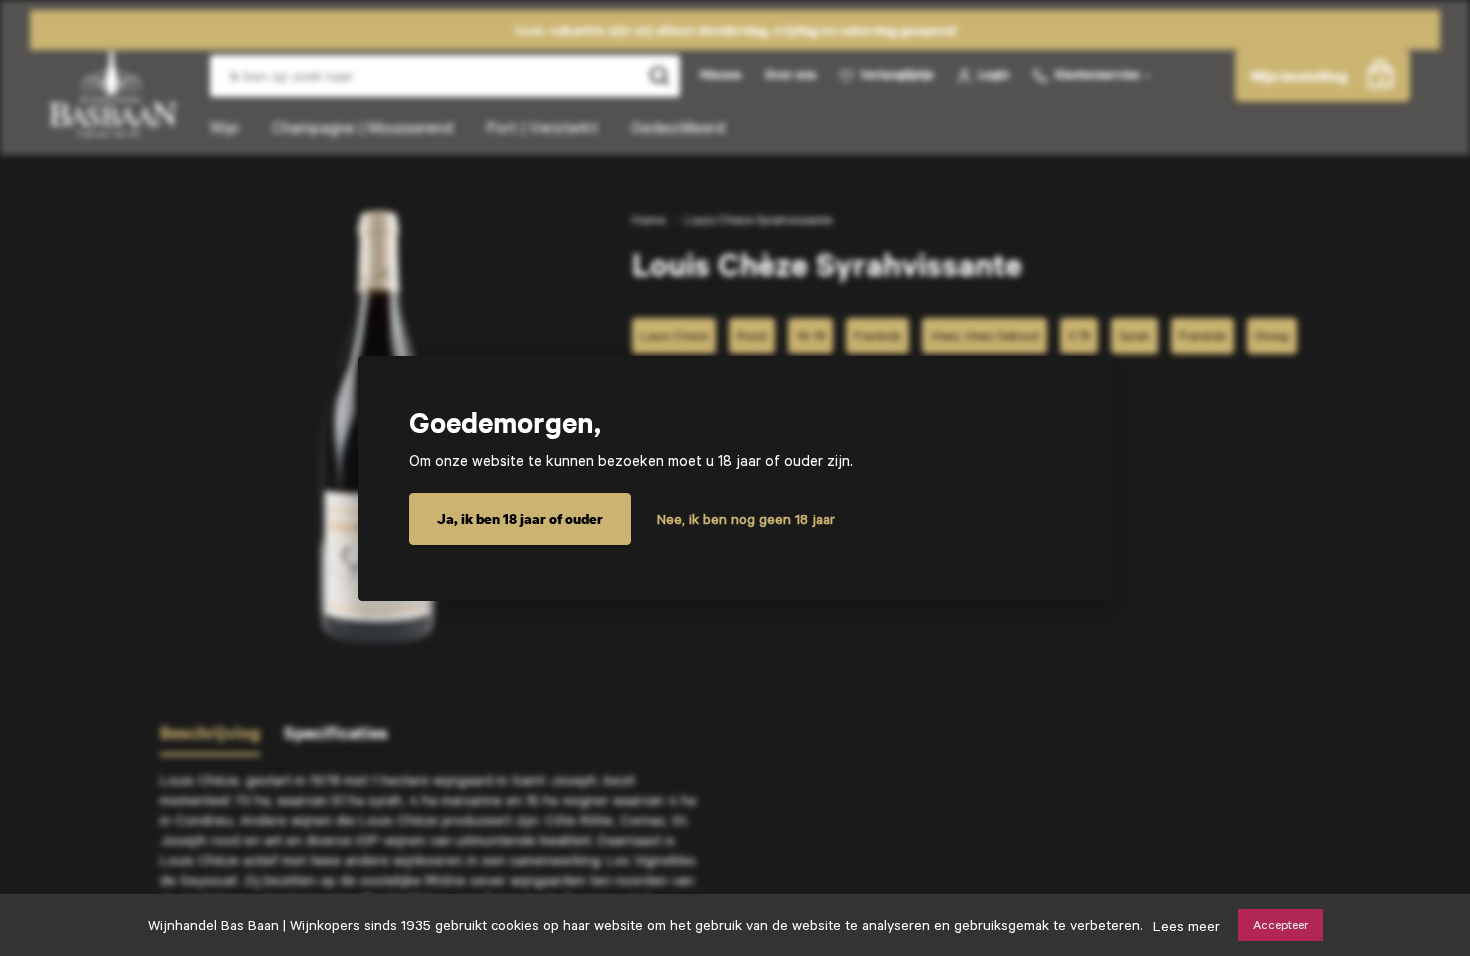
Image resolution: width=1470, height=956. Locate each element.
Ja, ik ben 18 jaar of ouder (520, 518)
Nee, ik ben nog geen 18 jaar (746, 519)
